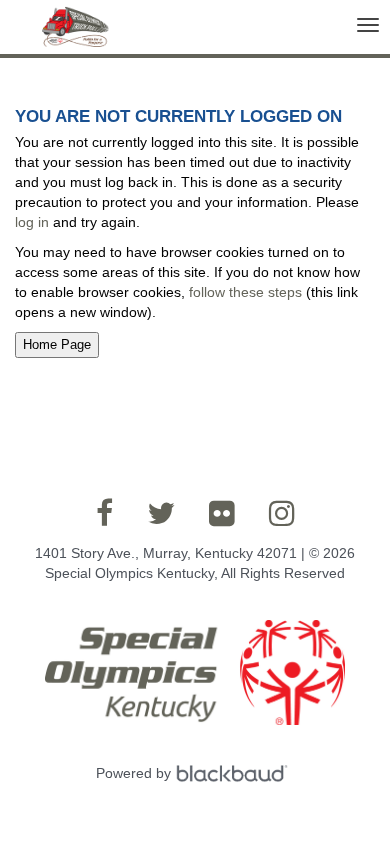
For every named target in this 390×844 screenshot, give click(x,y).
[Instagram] (282, 513)
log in (32, 222)
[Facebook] (104, 513)
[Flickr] (222, 513)
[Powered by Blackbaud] (235, 773)
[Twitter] (161, 513)
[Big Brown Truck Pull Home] (73, 33)
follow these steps (245, 292)
